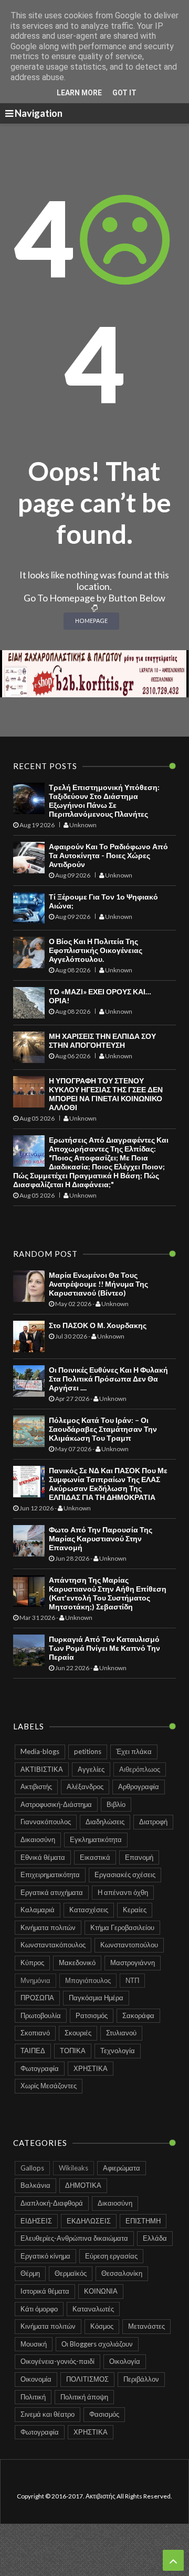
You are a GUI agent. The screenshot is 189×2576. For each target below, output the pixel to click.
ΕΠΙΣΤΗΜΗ (143, 2221)
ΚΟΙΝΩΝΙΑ (101, 2291)
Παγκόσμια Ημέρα (96, 1998)
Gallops (32, 2168)
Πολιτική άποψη (84, 2397)
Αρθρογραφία (139, 1786)
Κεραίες (135, 1910)
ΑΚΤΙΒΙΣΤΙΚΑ (42, 1769)
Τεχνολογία (118, 2051)
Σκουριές (78, 2033)
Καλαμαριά (38, 1910)
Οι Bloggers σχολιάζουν (97, 2344)
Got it (124, 93)
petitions (88, 1751)
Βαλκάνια (35, 2185)
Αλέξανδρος (85, 1786)
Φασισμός (104, 2414)
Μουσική (34, 2344)
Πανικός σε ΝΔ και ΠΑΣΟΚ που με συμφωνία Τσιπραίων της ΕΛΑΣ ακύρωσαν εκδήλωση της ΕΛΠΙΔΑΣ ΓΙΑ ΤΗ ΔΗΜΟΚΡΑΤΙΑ (108, 1484)
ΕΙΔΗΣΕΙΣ (36, 2221)
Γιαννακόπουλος (46, 1822)
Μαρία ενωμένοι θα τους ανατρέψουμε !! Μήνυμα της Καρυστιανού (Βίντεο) (98, 1284)
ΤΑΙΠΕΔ (33, 2051)
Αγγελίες (91, 1769)
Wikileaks (73, 2168)
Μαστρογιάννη (133, 1963)
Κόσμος (102, 2326)
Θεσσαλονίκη (122, 2273)
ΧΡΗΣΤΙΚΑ (91, 2068)
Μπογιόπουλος (88, 1980)
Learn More (79, 93)
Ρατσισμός (92, 2015)
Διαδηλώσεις (105, 1822)
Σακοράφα (138, 2015)
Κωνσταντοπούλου (129, 1945)
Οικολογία (125, 2361)
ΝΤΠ (132, 1980)
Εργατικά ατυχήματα (52, 1892)
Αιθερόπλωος (140, 1769)
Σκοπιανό (35, 2033)
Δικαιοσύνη (38, 1839)
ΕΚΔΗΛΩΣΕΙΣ (89, 2221)
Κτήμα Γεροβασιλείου (122, 1927)
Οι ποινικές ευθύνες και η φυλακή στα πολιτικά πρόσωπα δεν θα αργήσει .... (108, 1379)
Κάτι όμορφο (39, 2309)
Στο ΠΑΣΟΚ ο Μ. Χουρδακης (98, 1325)
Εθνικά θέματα (43, 1857)
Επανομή (139, 1857)
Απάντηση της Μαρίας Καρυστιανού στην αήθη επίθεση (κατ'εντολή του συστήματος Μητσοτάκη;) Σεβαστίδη (108, 1593)
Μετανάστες (146, 2326)
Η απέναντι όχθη (123, 1892)
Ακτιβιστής (36, 1786)
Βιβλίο (116, 1804)
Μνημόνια (35, 1980)
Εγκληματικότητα (96, 1839)
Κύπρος (32, 1963)
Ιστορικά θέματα (45, 2291)
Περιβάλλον (141, 2379)
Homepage (91, 621)
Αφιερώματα (122, 2168)
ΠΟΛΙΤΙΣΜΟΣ (87, 2379)
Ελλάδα (155, 2238)
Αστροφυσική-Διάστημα (56, 1804)
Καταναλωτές (93, 2309)
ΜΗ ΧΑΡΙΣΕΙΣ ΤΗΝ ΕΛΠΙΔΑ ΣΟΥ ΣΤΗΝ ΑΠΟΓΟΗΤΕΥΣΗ (102, 1040)
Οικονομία (36, 2379)
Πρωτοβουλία (41, 2015)
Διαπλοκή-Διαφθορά (52, 2203)
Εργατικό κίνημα (45, 2256)
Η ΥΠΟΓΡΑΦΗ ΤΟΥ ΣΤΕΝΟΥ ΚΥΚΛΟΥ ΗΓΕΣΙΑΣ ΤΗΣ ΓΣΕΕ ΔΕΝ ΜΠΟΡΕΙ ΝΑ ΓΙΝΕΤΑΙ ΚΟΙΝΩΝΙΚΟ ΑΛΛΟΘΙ (106, 1094)
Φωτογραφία (40, 2068)
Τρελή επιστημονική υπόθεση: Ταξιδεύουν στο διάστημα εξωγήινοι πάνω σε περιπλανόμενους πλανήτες (104, 801)
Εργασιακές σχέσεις (125, 1875)
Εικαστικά (95, 1857)
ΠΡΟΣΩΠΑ (37, 1998)
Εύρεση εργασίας (111, 2256)
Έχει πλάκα (134, 1751)
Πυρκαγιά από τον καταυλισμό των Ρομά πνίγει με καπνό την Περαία (104, 1648)
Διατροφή (153, 1822)
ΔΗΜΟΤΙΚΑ (83, 2185)
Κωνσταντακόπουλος (53, 1945)
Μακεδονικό (77, 1963)
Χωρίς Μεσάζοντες (49, 2086)
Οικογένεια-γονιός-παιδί (57, 2361)
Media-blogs (40, 1751)
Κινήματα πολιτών (48, 1927)
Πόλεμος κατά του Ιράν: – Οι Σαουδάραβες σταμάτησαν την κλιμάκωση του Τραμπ (103, 1429)
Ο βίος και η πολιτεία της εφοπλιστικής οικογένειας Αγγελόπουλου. (96, 950)
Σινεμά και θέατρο (48, 2414)
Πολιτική (33, 2397)
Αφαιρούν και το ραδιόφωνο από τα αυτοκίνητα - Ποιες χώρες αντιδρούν (108, 855)
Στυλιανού (121, 2033)
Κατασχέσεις (89, 1910)
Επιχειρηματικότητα (50, 1875)
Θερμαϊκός (71, 2273)
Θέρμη (30, 2273)
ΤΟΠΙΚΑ (73, 2051)
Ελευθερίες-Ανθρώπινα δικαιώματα (74, 2238)
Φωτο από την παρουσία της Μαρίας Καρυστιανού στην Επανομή (101, 1538)
